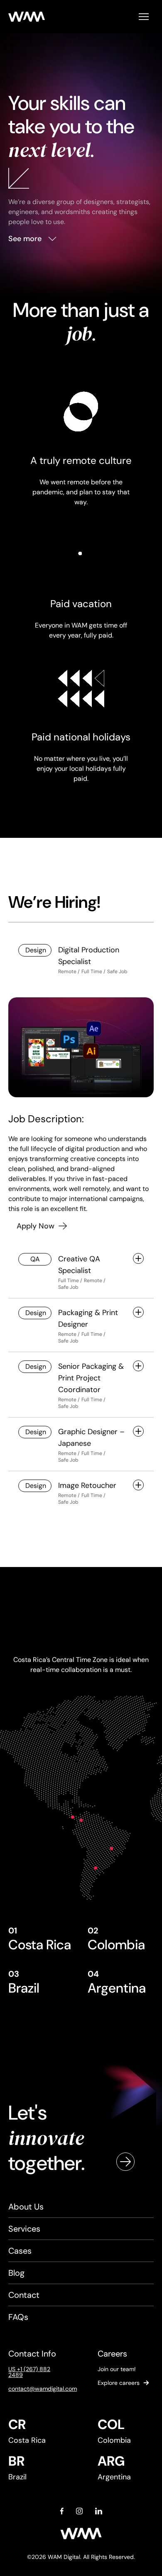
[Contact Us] (125, 2162)
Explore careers (119, 2383)
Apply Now (36, 1226)
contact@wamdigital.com (36, 2389)
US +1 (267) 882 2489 (29, 2372)
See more (25, 239)
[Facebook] (62, 2511)
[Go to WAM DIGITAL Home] (27, 17)
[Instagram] (79, 2511)
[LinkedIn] (99, 2511)
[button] (144, 17)
